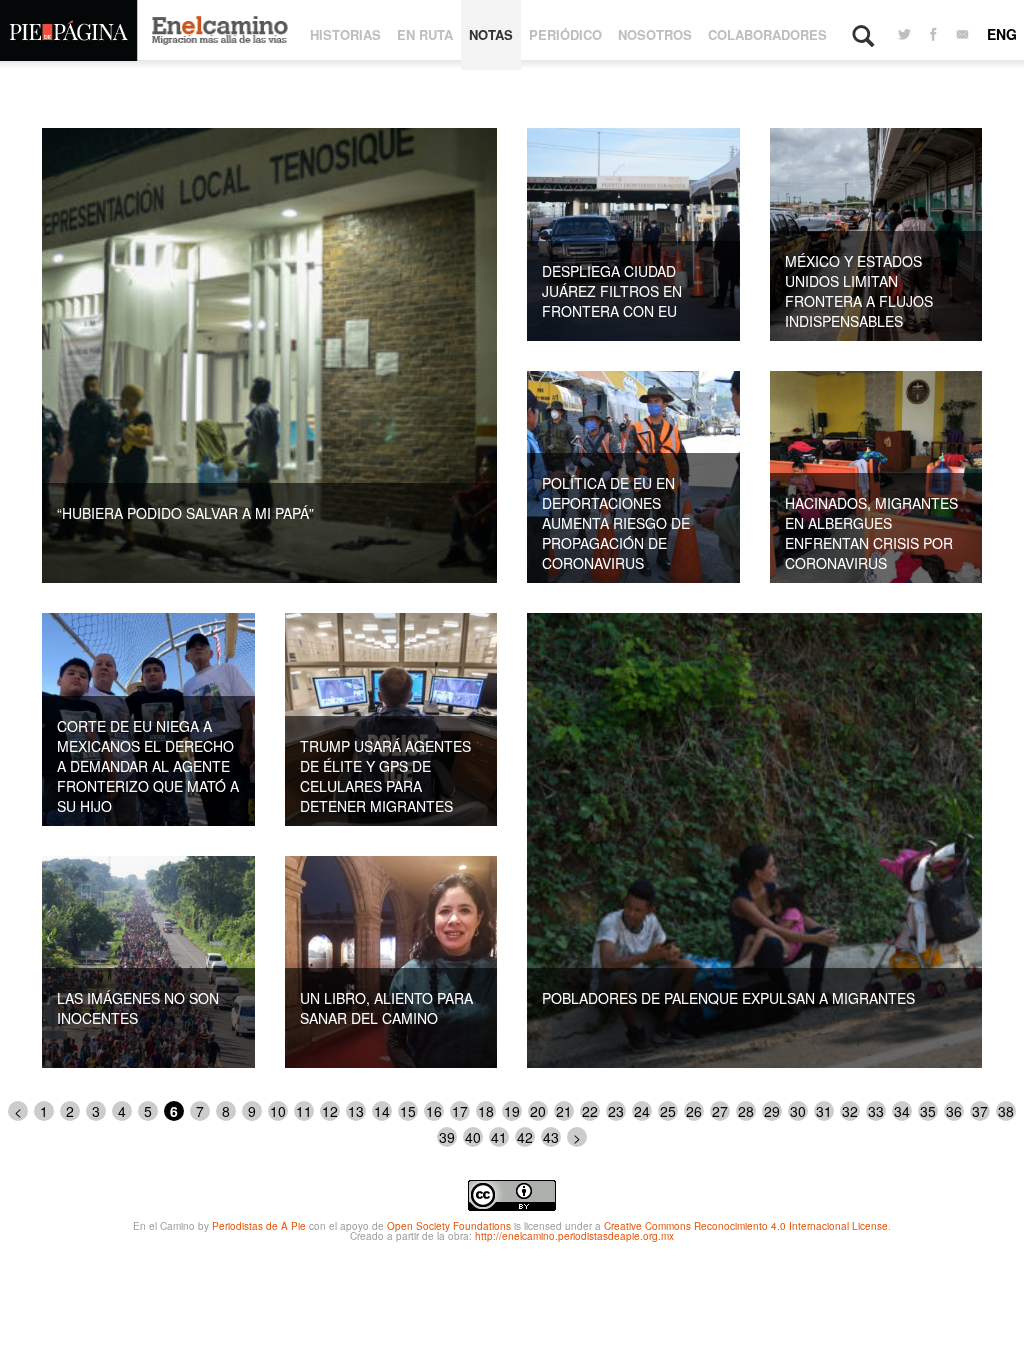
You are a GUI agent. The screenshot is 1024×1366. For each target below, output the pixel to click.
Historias (345, 34)
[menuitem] (904, 35)
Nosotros (655, 34)
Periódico (565, 34)
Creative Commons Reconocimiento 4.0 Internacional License (746, 1226)
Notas (491, 34)
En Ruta (425, 34)
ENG (1002, 34)
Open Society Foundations (449, 1226)
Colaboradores (767, 34)
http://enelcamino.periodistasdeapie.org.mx (574, 1236)
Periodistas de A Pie (259, 1226)
